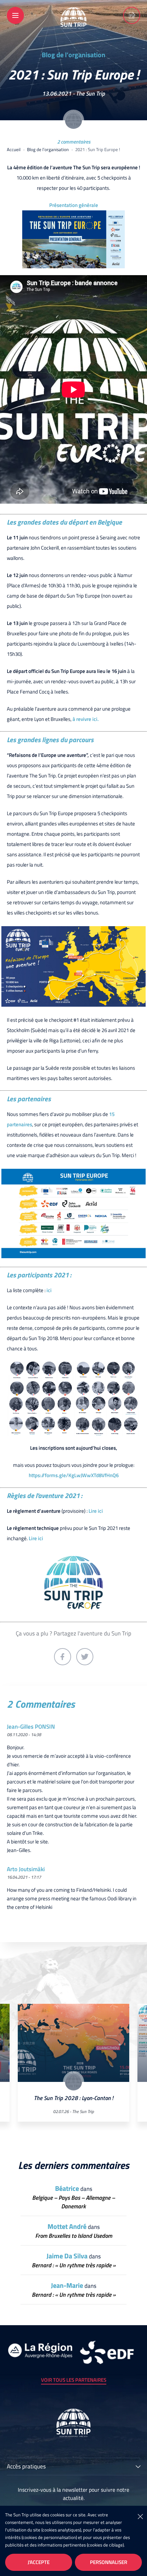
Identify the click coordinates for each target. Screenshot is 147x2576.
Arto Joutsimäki (26, 1869)
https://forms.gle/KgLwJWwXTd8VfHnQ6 (74, 1475)
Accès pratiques (26, 2467)
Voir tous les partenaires (74, 2380)
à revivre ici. (86, 719)
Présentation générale (74, 205)
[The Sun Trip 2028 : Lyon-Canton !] (73, 2043)
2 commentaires (74, 142)
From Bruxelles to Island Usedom (74, 2236)
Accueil (14, 149)
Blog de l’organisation (73, 55)
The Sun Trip (90, 94)
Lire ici (96, 1511)
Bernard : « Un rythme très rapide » (74, 2265)
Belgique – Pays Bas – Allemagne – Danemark (73, 2202)
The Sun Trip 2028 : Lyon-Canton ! (73, 2098)
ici (49, 1290)
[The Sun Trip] (73, 24)
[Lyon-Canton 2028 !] (132, 15)
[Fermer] (140, 2516)
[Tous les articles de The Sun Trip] (73, 120)
